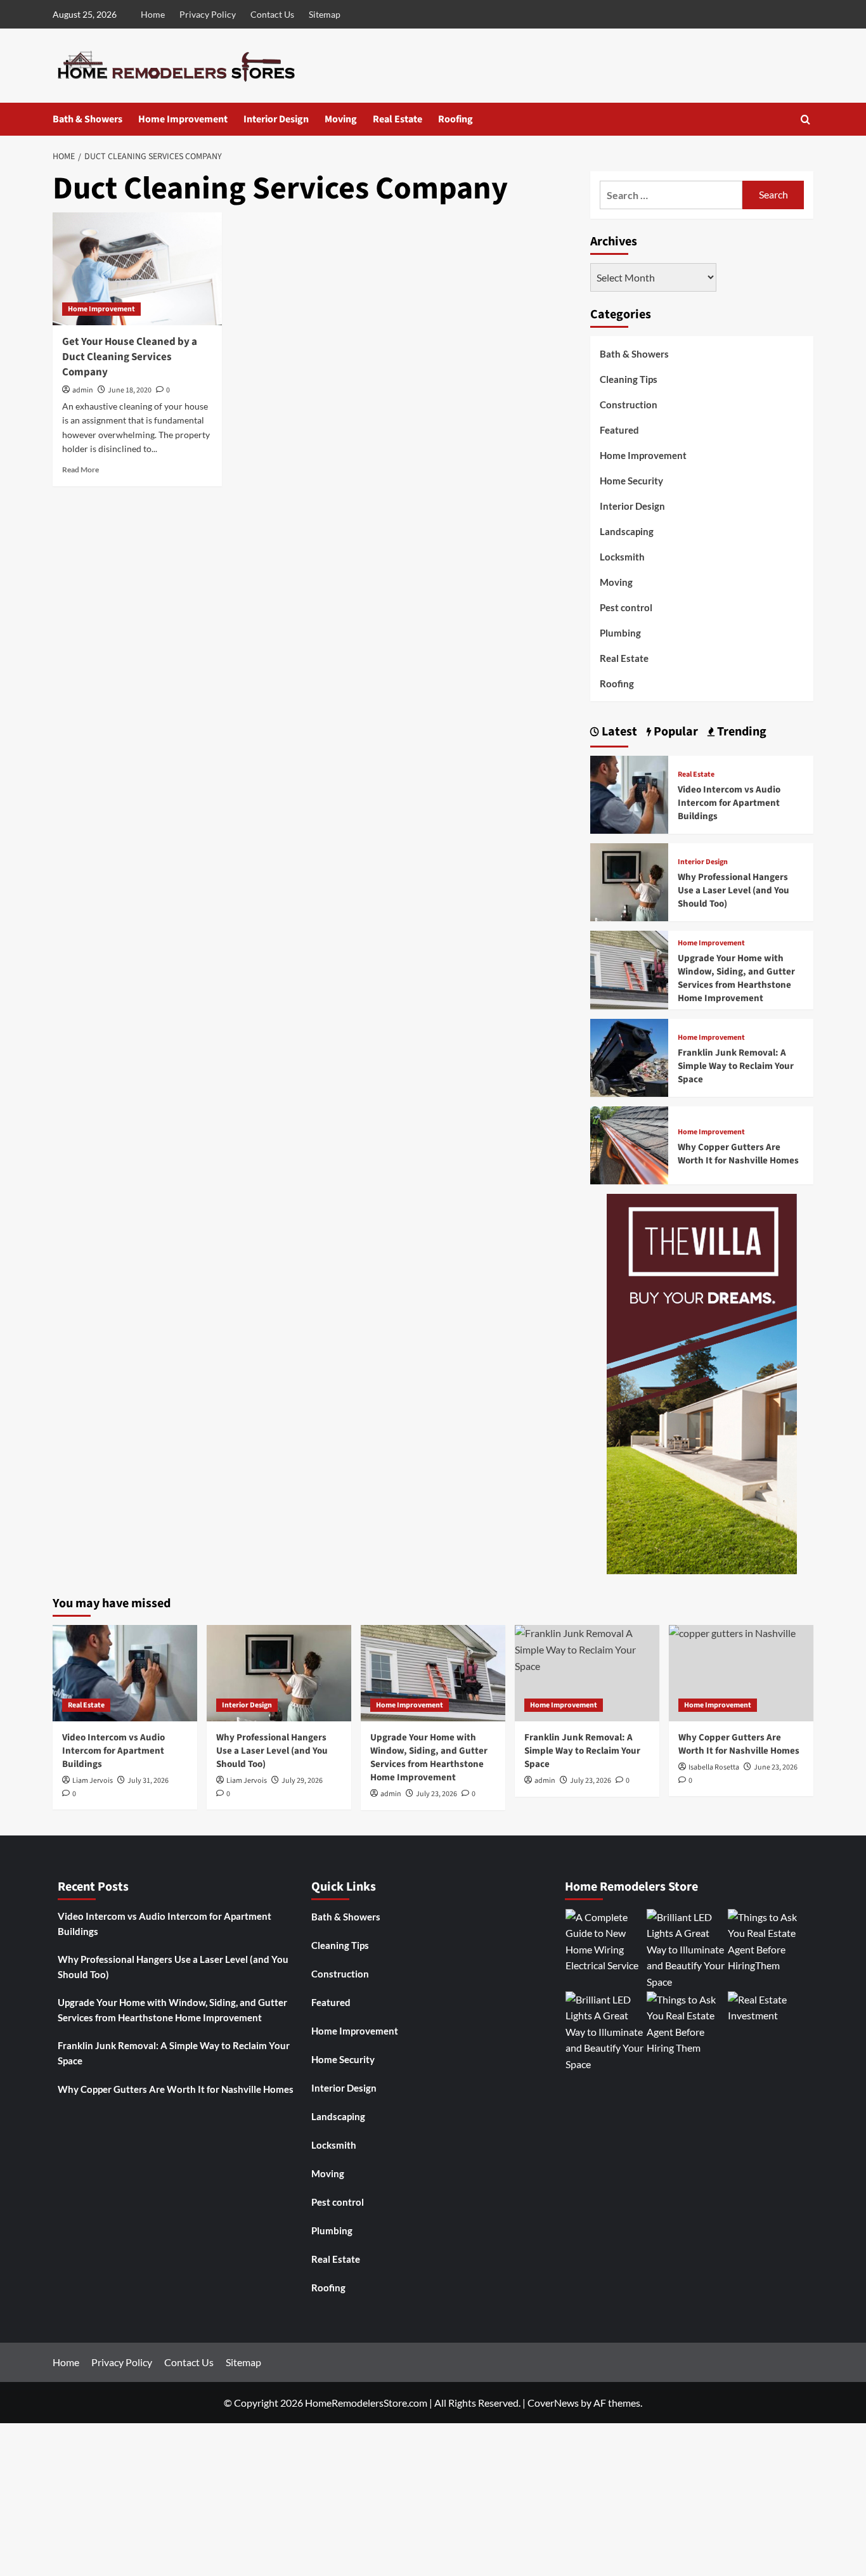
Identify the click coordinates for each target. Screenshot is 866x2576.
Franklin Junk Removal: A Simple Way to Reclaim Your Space (736, 1066)
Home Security (631, 481)
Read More (81, 469)
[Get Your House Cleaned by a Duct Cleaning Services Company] (137, 269)
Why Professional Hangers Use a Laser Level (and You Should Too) (734, 890)
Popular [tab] (675, 732)
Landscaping (627, 531)
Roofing (456, 119)
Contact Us (272, 14)
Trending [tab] (740, 732)
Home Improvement (183, 119)
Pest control (626, 607)
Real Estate (397, 119)
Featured (619, 430)
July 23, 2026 (436, 1794)
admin (83, 390)
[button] (805, 120)
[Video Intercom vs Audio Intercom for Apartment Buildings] (629, 793)
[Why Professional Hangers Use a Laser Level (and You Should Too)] (629, 881)
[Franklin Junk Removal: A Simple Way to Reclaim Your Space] (629, 1056)
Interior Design (276, 119)
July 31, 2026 (148, 1781)
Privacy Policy (208, 14)
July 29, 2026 (302, 1781)
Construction (629, 405)
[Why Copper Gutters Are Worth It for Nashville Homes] (629, 1144)
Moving (341, 119)
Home (153, 14)
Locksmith (622, 557)
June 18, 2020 (130, 390)
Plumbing (620, 633)
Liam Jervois (93, 1781)
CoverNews (553, 2403)
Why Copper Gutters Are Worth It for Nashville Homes (738, 1154)
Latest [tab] (618, 732)
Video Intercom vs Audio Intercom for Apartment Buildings (729, 803)
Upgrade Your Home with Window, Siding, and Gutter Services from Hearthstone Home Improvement (736, 978)
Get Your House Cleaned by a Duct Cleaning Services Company (130, 357)
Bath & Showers (87, 119)
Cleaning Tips (629, 379)
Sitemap (325, 14)
